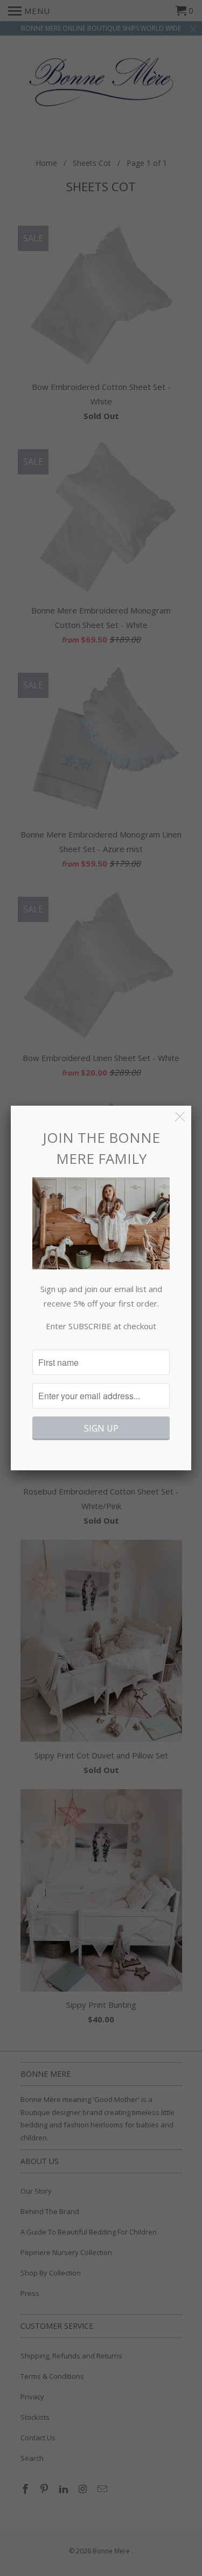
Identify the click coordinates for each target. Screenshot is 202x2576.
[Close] (180, 1117)
